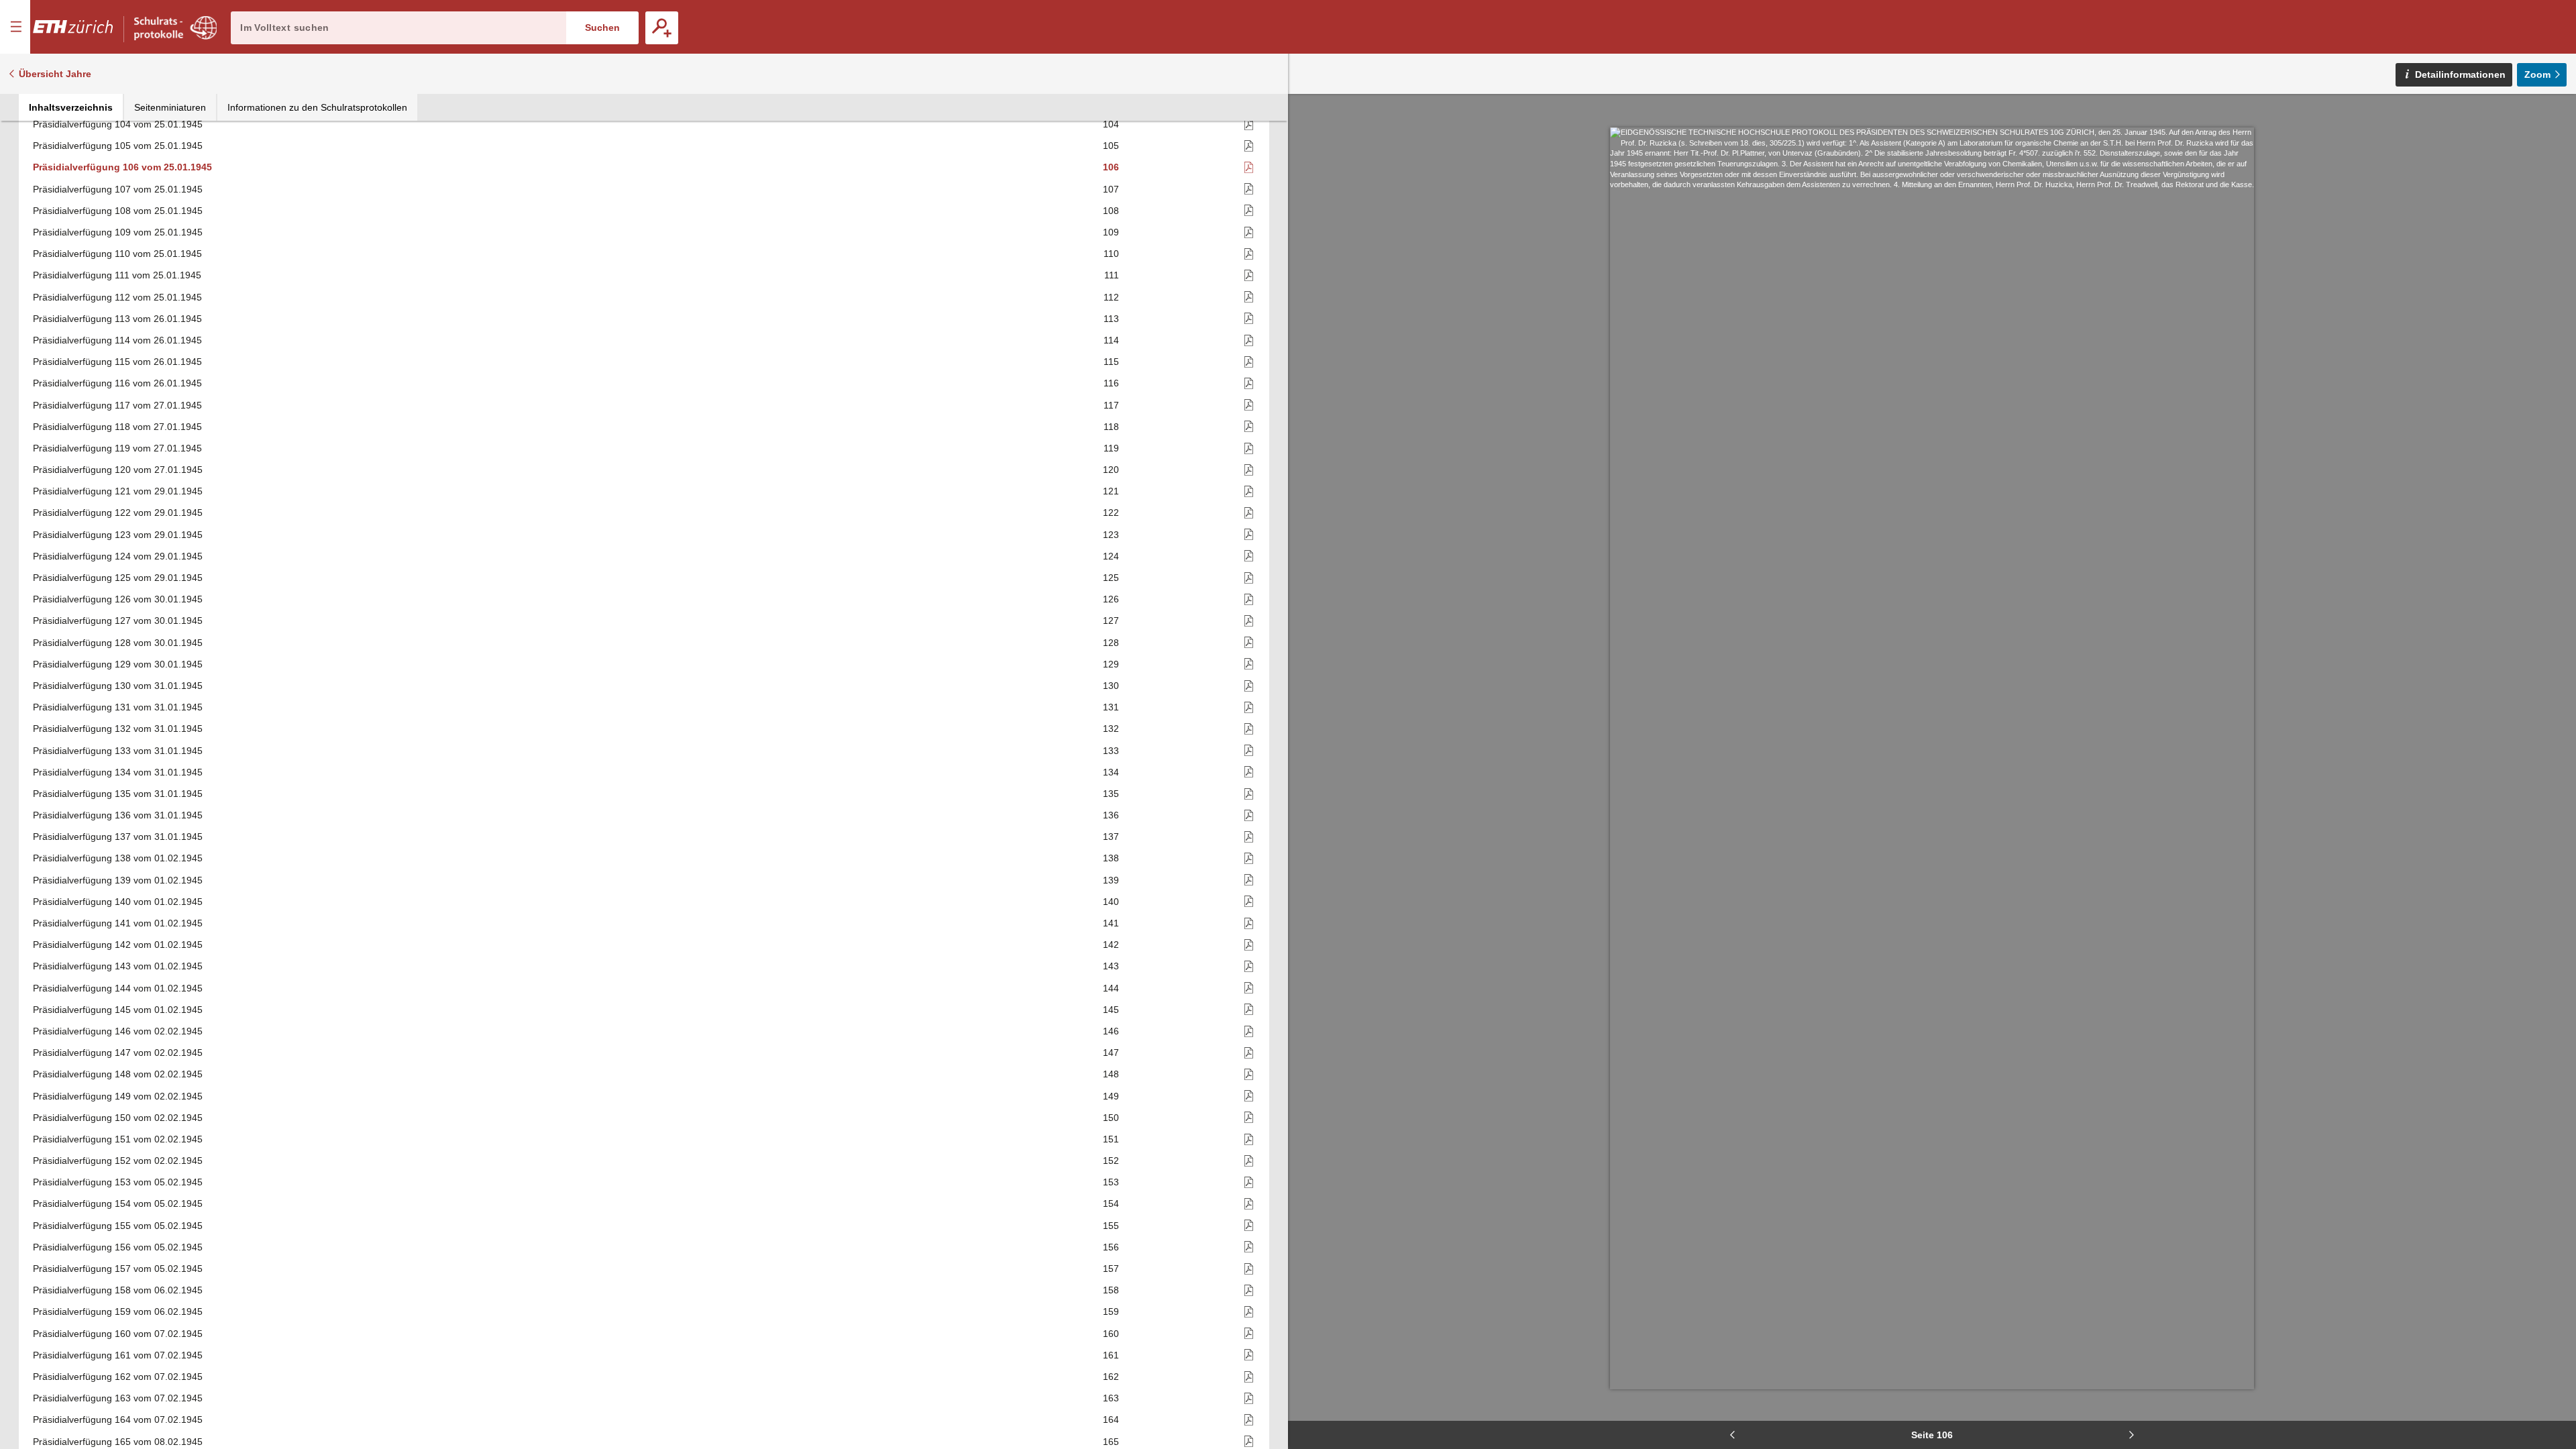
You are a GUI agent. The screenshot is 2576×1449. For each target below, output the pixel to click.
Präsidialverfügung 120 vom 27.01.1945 (118, 470)
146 (1111, 1031)
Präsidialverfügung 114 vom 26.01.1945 (117, 340)
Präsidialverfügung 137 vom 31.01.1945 (118, 837)
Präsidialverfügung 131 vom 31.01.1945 (118, 707)
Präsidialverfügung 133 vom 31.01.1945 (118, 751)
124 (1111, 556)
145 (1111, 1010)
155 (1111, 1226)
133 (1111, 751)
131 (1111, 707)
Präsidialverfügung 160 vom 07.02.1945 (118, 1334)
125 (1111, 578)
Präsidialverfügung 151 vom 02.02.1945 (118, 1139)
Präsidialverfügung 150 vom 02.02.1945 (118, 1118)
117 (1111, 405)
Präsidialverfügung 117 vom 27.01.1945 (117, 405)
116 (1111, 383)
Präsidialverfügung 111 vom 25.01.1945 (117, 275)
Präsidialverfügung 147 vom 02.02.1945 (118, 1053)
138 (1111, 858)
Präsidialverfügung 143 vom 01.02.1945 (118, 966)
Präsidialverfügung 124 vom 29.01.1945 (118, 556)
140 (1111, 902)
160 (1111, 1334)
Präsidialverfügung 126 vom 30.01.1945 (118, 599)
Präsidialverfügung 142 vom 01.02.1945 (118, 945)
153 (1111, 1182)
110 (1111, 254)
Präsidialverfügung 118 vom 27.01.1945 (117, 427)
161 (1111, 1355)
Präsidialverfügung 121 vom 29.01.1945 (118, 491)
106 (1111, 167)
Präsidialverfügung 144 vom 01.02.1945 (118, 988)
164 (1111, 1419)
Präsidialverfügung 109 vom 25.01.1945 (118, 232)
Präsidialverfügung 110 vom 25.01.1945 (117, 254)
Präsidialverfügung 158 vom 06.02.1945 (118, 1290)
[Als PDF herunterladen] (1188, 124)
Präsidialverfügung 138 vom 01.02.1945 (118, 858)
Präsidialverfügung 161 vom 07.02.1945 (118, 1355)
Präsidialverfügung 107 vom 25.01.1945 (118, 189)
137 (1111, 837)
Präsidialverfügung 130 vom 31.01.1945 (118, 686)
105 (1111, 146)
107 (1111, 189)
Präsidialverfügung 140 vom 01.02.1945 (118, 902)
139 (1111, 880)
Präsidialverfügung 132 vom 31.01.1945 (118, 729)
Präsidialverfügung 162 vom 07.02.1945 (118, 1377)
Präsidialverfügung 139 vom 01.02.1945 (118, 880)
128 (1111, 643)
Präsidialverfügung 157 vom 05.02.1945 (118, 1269)
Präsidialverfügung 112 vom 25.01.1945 (117, 297)
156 (1111, 1247)
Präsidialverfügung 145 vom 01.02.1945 (118, 1010)
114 (1111, 340)
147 (1111, 1053)
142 (1111, 945)
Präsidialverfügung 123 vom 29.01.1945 (118, 535)
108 (1111, 211)
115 (1111, 362)
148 (1111, 1074)
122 (1111, 513)
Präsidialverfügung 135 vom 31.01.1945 (118, 794)
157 (1111, 1269)
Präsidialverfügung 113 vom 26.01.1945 (117, 319)
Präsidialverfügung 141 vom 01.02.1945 (118, 923)
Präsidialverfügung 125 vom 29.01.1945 (118, 578)
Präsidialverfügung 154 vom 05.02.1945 (118, 1203)
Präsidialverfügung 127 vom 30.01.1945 (118, 621)
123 (1111, 535)
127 (1111, 621)
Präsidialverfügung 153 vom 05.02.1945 (118, 1182)
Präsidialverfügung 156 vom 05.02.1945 (118, 1247)
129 (1111, 664)
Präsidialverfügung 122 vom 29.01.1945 (118, 513)
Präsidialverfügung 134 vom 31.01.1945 (118, 772)
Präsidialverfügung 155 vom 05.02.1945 (118, 1226)
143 (1111, 966)
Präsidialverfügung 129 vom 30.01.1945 (118, 664)
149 (1111, 1096)
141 (1111, 923)
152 (1111, 1161)
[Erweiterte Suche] (662, 28)
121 (1111, 491)
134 (1111, 772)
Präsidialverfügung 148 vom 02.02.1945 (118, 1074)
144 (1111, 988)
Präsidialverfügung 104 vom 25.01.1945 (118, 124)
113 (1111, 319)
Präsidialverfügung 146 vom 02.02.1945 (118, 1031)
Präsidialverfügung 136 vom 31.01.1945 (118, 815)
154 (1111, 1203)
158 (1111, 1290)
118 (1111, 427)
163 (1111, 1398)
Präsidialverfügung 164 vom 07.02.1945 (118, 1419)
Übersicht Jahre (55, 74)
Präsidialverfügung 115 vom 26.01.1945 (117, 362)
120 (1111, 470)
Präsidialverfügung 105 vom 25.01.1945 (118, 146)
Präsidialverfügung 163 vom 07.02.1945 (118, 1398)
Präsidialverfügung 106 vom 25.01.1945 (122, 167)
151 (1111, 1139)
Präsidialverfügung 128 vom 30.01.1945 (118, 643)
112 (1111, 297)
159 (1111, 1311)
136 (1111, 815)
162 (1111, 1377)
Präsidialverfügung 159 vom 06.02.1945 (118, 1311)
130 (1111, 686)
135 (1111, 794)
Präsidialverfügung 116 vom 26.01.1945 (117, 383)
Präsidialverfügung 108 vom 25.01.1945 (118, 211)
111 (1112, 275)
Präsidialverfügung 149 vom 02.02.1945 (118, 1096)
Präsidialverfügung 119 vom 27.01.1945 (117, 448)
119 (1111, 448)
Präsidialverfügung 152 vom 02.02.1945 (118, 1161)
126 (1111, 599)
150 (1111, 1118)
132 (1111, 729)
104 (1111, 124)
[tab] (71, 107)
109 (1111, 232)
